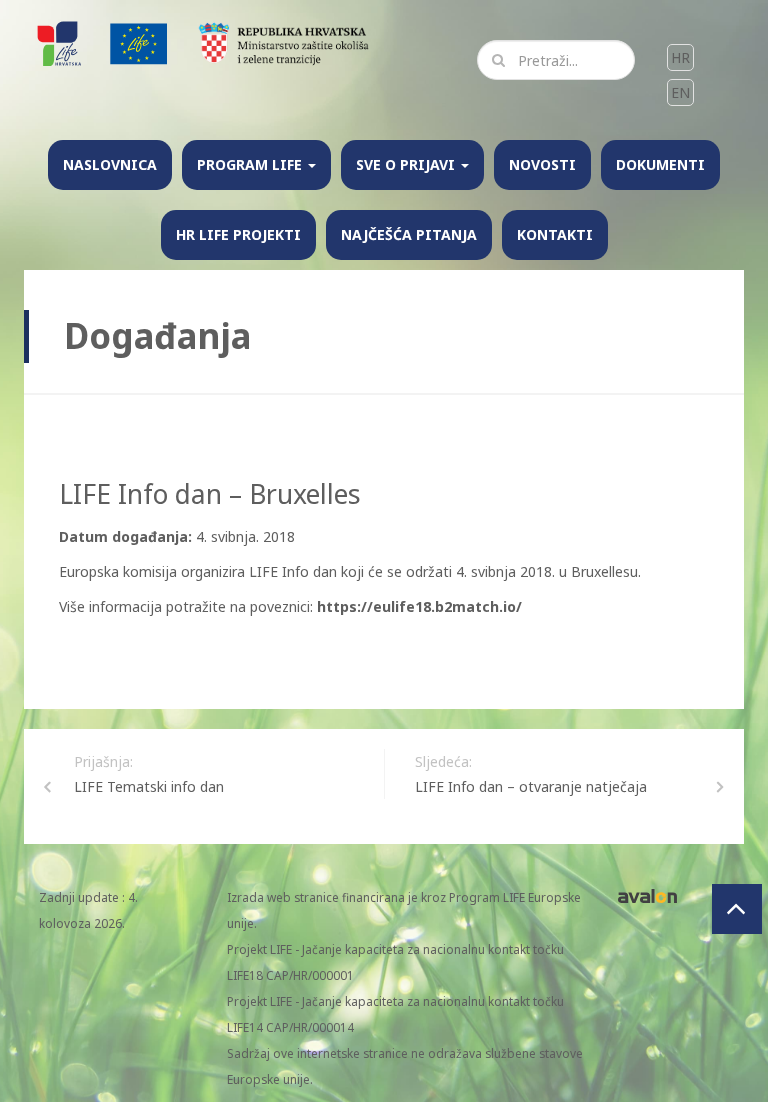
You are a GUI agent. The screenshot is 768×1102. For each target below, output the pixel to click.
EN (680, 92)
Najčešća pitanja (409, 234)
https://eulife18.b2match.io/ (421, 606)
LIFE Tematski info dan (149, 786)
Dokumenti (660, 164)
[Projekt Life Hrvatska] (61, 42)
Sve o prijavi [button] (407, 164)
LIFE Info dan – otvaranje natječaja (531, 786)
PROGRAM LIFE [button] (251, 164)
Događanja (157, 335)
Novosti (542, 164)
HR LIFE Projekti (238, 234)
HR (680, 57)
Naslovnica (110, 164)
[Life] (139, 42)
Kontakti (555, 234)
